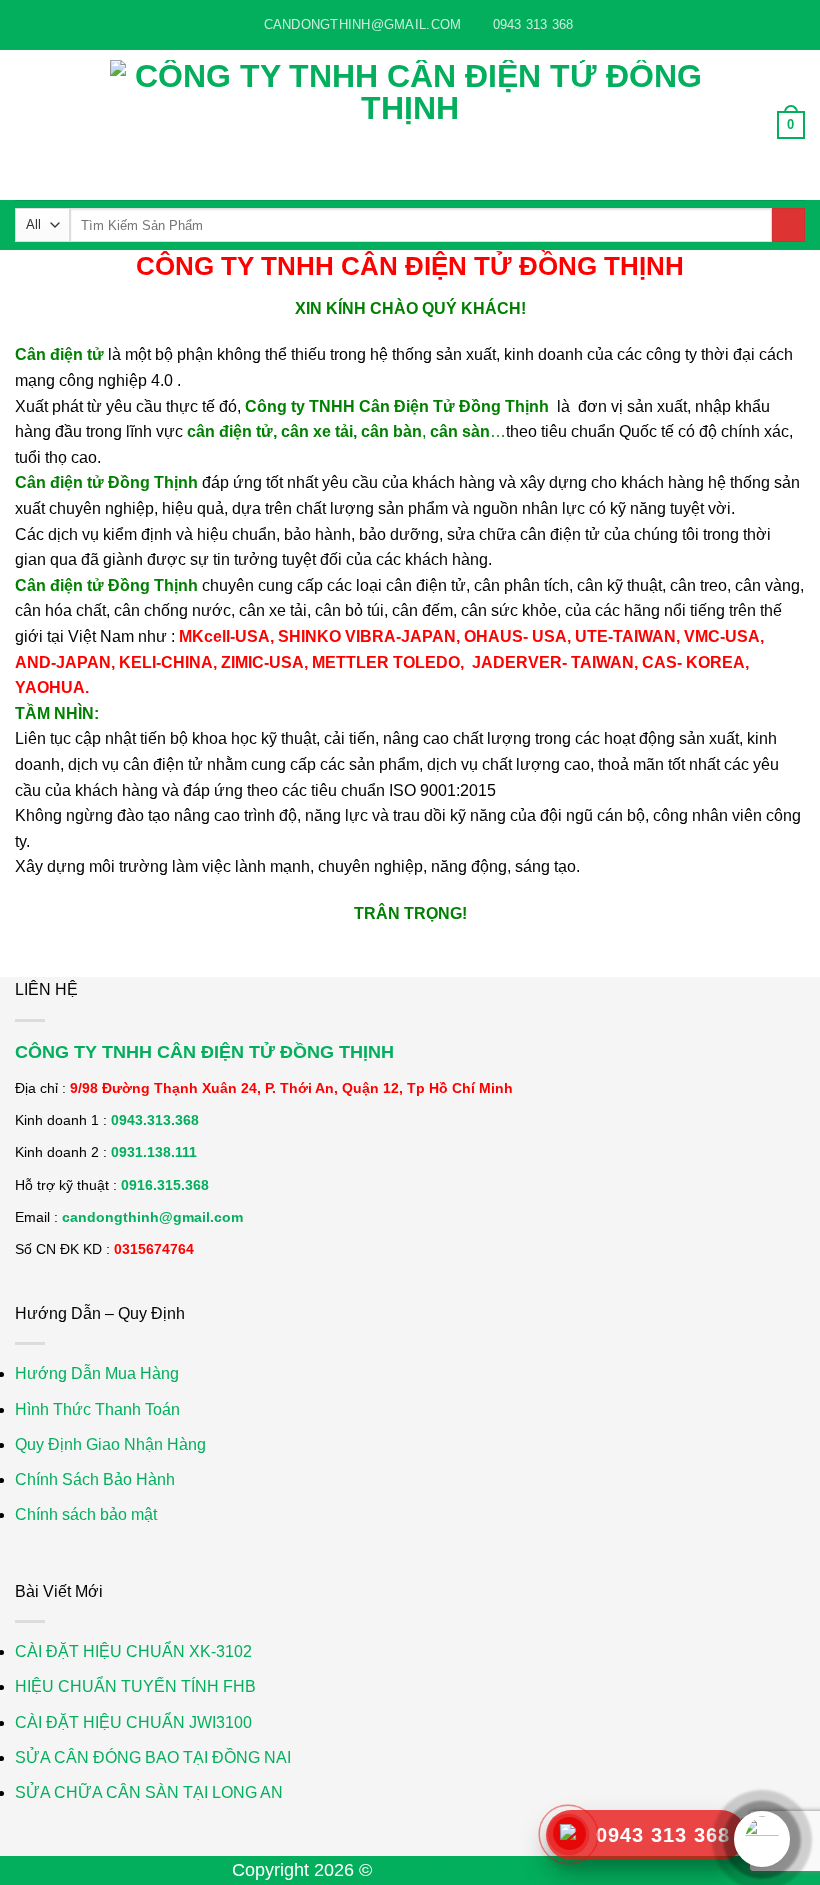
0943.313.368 (155, 1120)
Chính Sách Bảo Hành (95, 1479)
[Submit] (788, 225)
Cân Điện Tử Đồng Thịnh (483, 1870)
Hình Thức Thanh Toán (97, 1409)
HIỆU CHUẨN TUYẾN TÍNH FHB (135, 1686)
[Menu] (27, 124)
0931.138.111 (154, 1152)
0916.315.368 (165, 1185)
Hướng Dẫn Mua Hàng (97, 1373)
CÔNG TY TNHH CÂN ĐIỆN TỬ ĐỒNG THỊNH (204, 1052)
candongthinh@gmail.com (152, 1217)
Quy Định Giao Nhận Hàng (110, 1444)
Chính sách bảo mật (86, 1514)
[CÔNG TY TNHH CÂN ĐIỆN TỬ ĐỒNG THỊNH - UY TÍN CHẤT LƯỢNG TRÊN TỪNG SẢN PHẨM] (410, 125)
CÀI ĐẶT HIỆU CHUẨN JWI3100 (133, 1722)
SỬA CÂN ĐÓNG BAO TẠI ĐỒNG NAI (153, 1757)
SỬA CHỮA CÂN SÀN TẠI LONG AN (149, 1792)
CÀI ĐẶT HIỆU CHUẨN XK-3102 (133, 1651)
